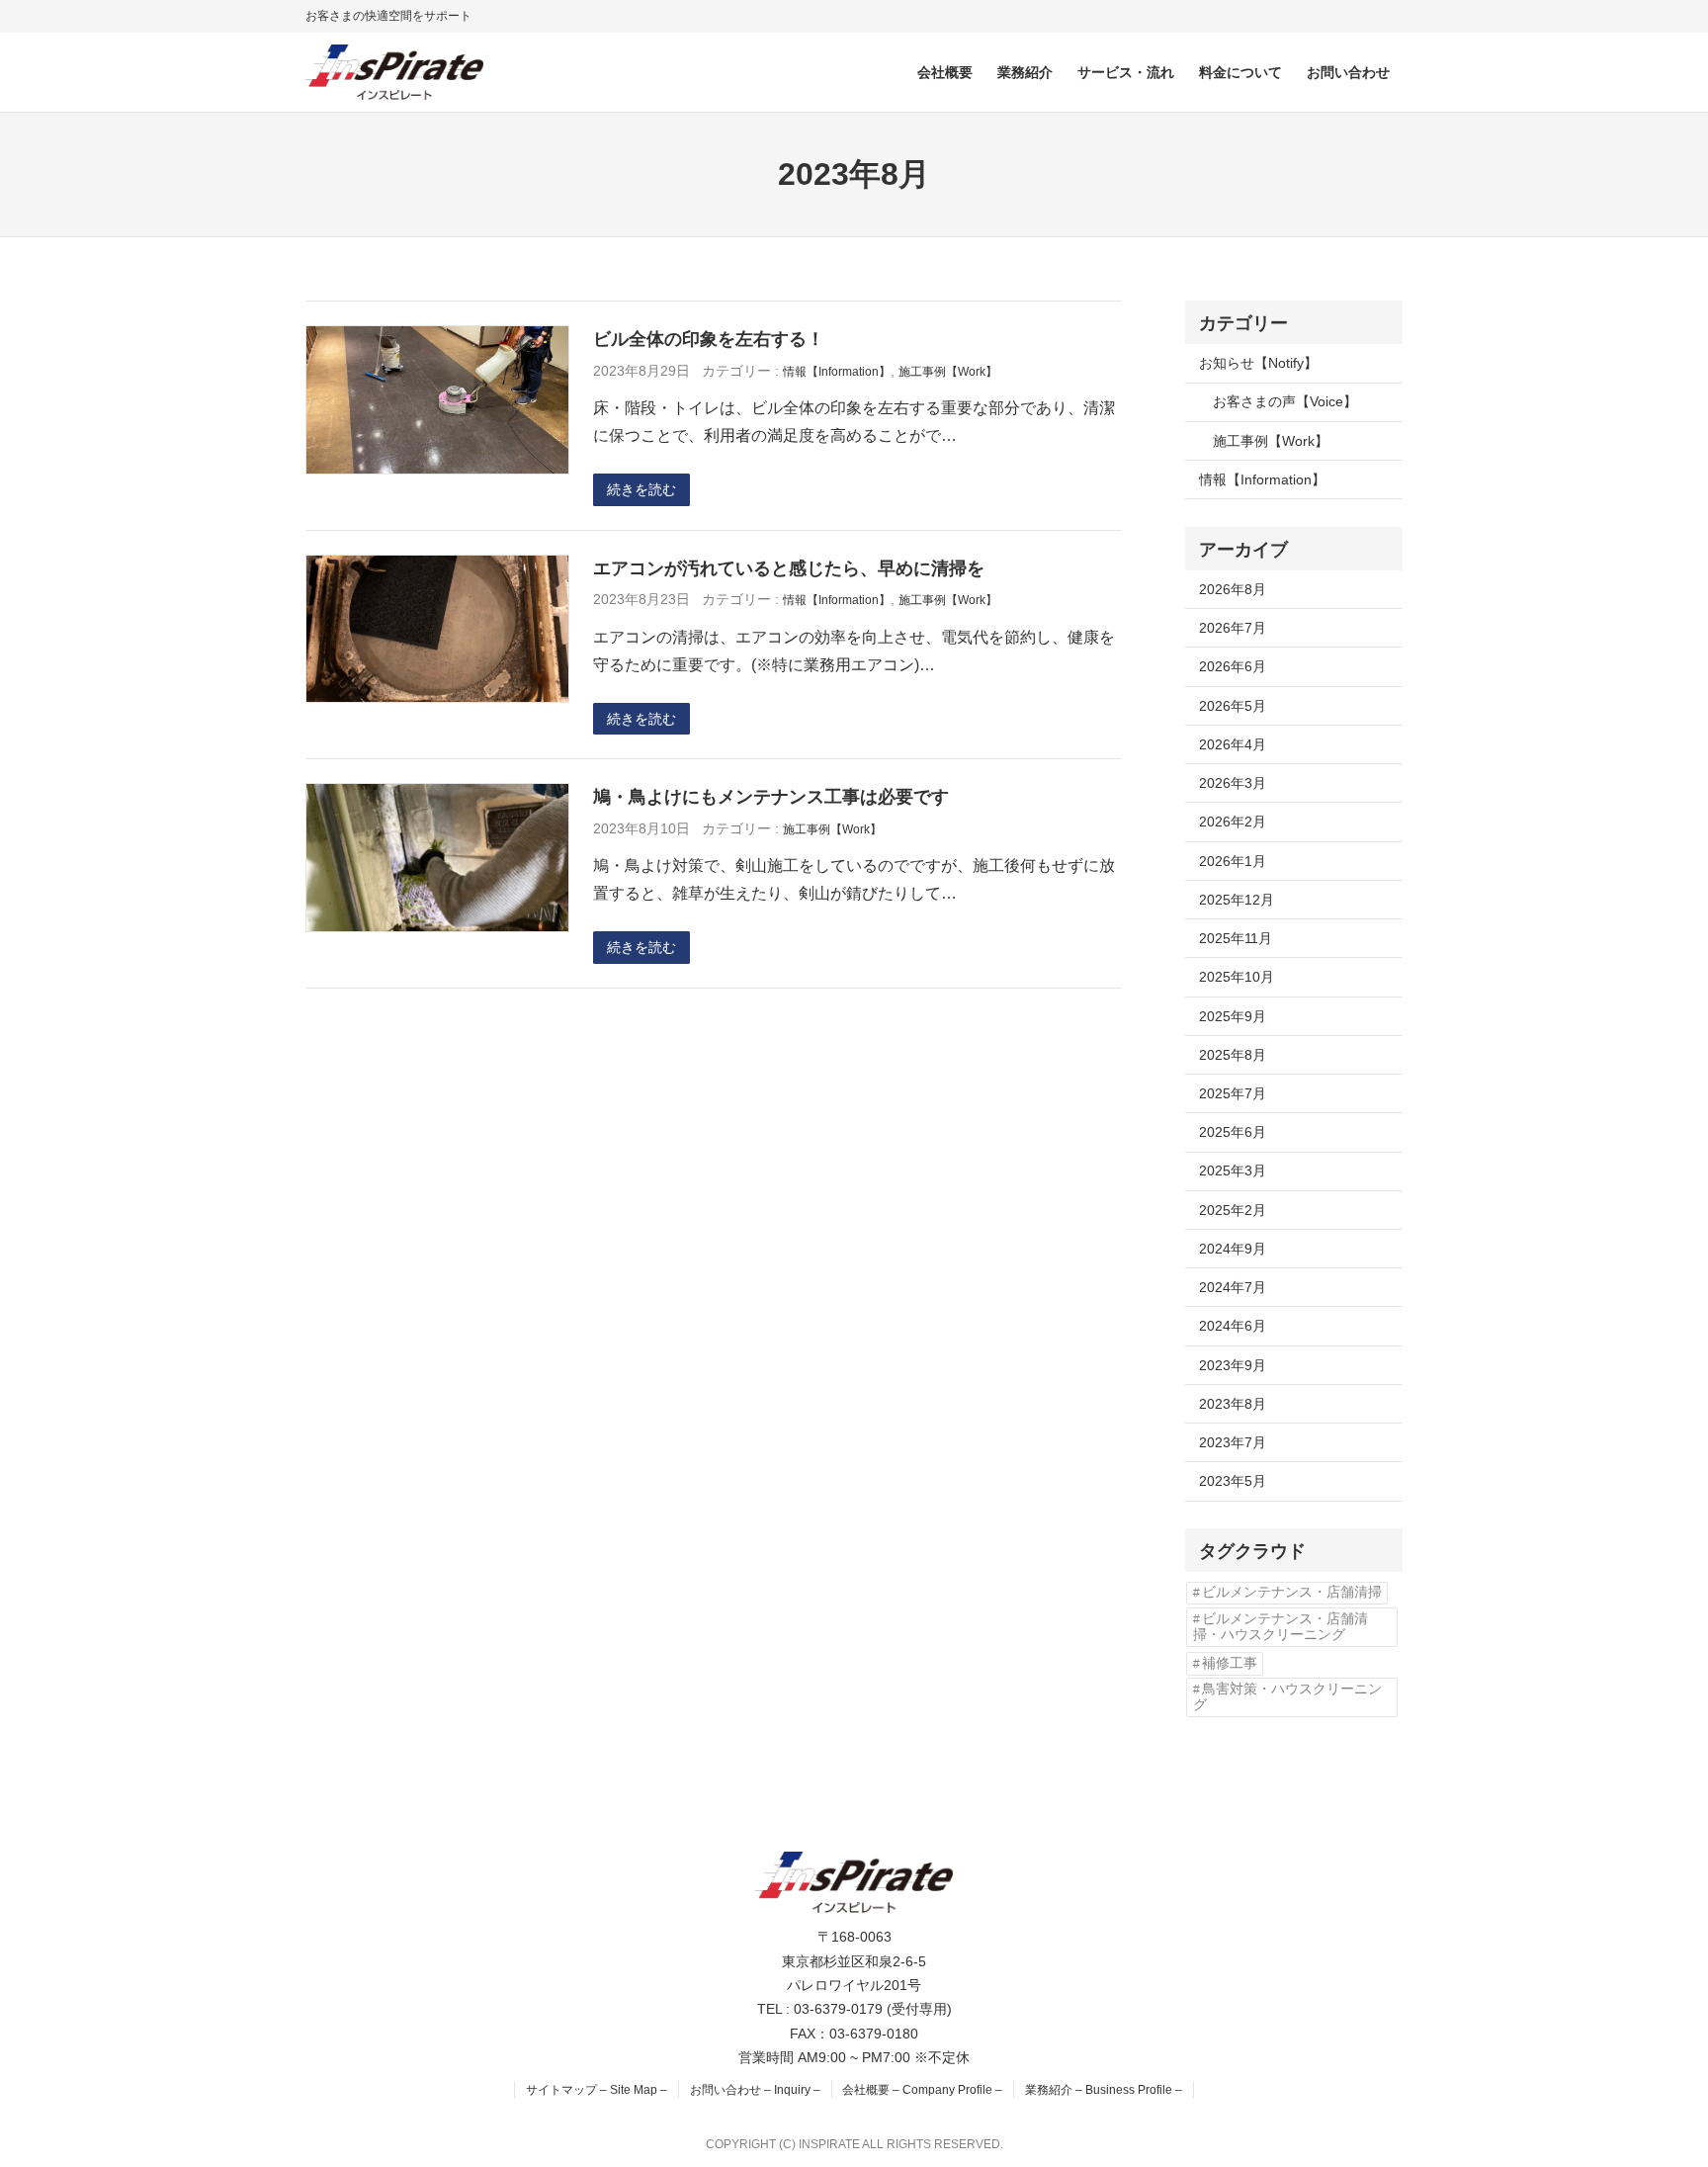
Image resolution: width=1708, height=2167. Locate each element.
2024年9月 (1233, 1249)
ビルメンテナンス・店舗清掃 (1292, 1592)
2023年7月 (1233, 1442)
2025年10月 (1237, 977)
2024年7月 (1233, 1287)
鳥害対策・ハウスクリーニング (1287, 1697)
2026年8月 (1233, 589)
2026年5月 (1233, 706)
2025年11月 (1236, 938)
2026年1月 (1233, 861)
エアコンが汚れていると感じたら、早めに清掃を (789, 568)
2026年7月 (1233, 628)
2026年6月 (1233, 666)
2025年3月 (1233, 1170)
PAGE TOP (1654, 2085)
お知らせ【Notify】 (1258, 363)
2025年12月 (1237, 900)
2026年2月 (1233, 822)
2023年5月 (1233, 1481)
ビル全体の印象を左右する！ (709, 339)
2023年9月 (1233, 1365)
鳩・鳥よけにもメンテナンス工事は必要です (771, 796)
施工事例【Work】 (948, 372)
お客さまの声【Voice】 (1285, 401)
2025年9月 (1233, 1016)
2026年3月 (1233, 783)
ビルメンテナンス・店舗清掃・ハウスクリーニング (1281, 1627)
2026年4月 (1233, 744)
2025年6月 (1233, 1132)
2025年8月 (1233, 1055)
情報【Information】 (837, 372)
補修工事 (1230, 1663)
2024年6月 (1233, 1326)
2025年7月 (1233, 1093)
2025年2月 (1233, 1210)
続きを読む (641, 489)
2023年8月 (1233, 1404)
